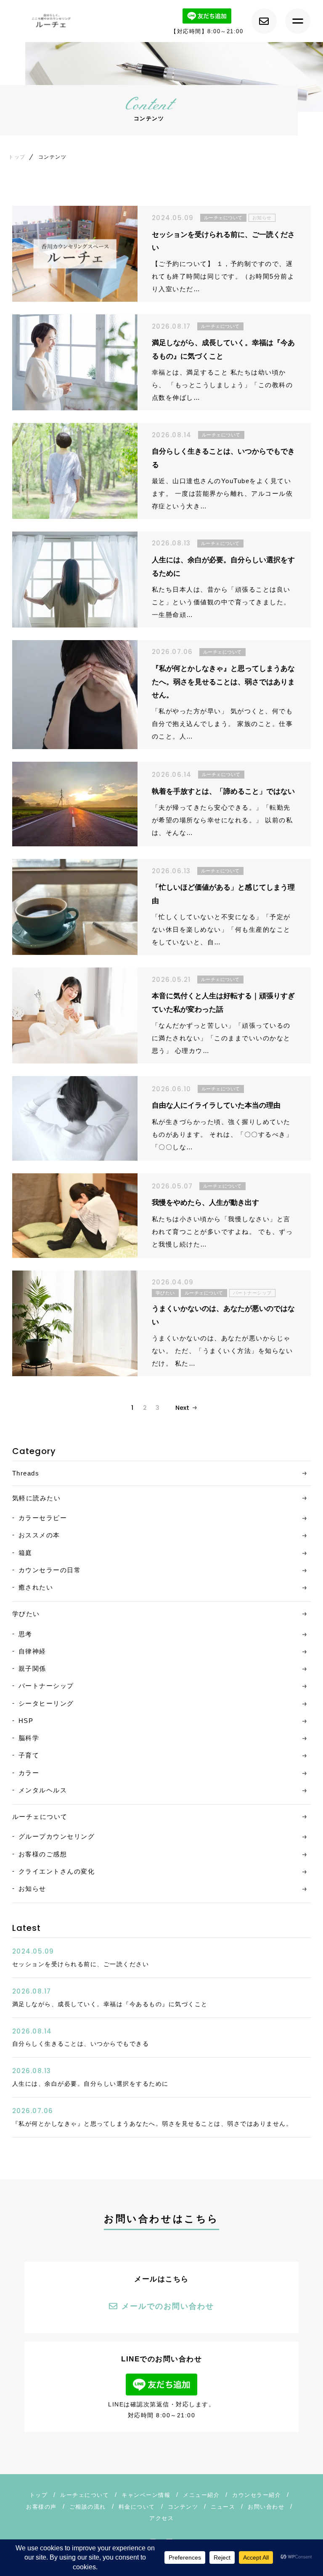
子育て (29, 1755)
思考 (25, 1634)
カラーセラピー (43, 1518)
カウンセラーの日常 (50, 1570)
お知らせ (32, 1889)
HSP (26, 1721)
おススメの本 (39, 1535)
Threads (26, 1473)
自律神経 (32, 1651)
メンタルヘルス (43, 1790)
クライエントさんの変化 (57, 1871)
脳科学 (29, 1738)
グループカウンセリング (57, 1836)
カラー (29, 1773)
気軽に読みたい (37, 1498)
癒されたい (36, 1587)
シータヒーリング (46, 1703)
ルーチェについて (40, 1817)
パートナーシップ (46, 1686)
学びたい (26, 1614)
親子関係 (32, 1668)
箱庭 (25, 1553)
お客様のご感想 (43, 1854)
